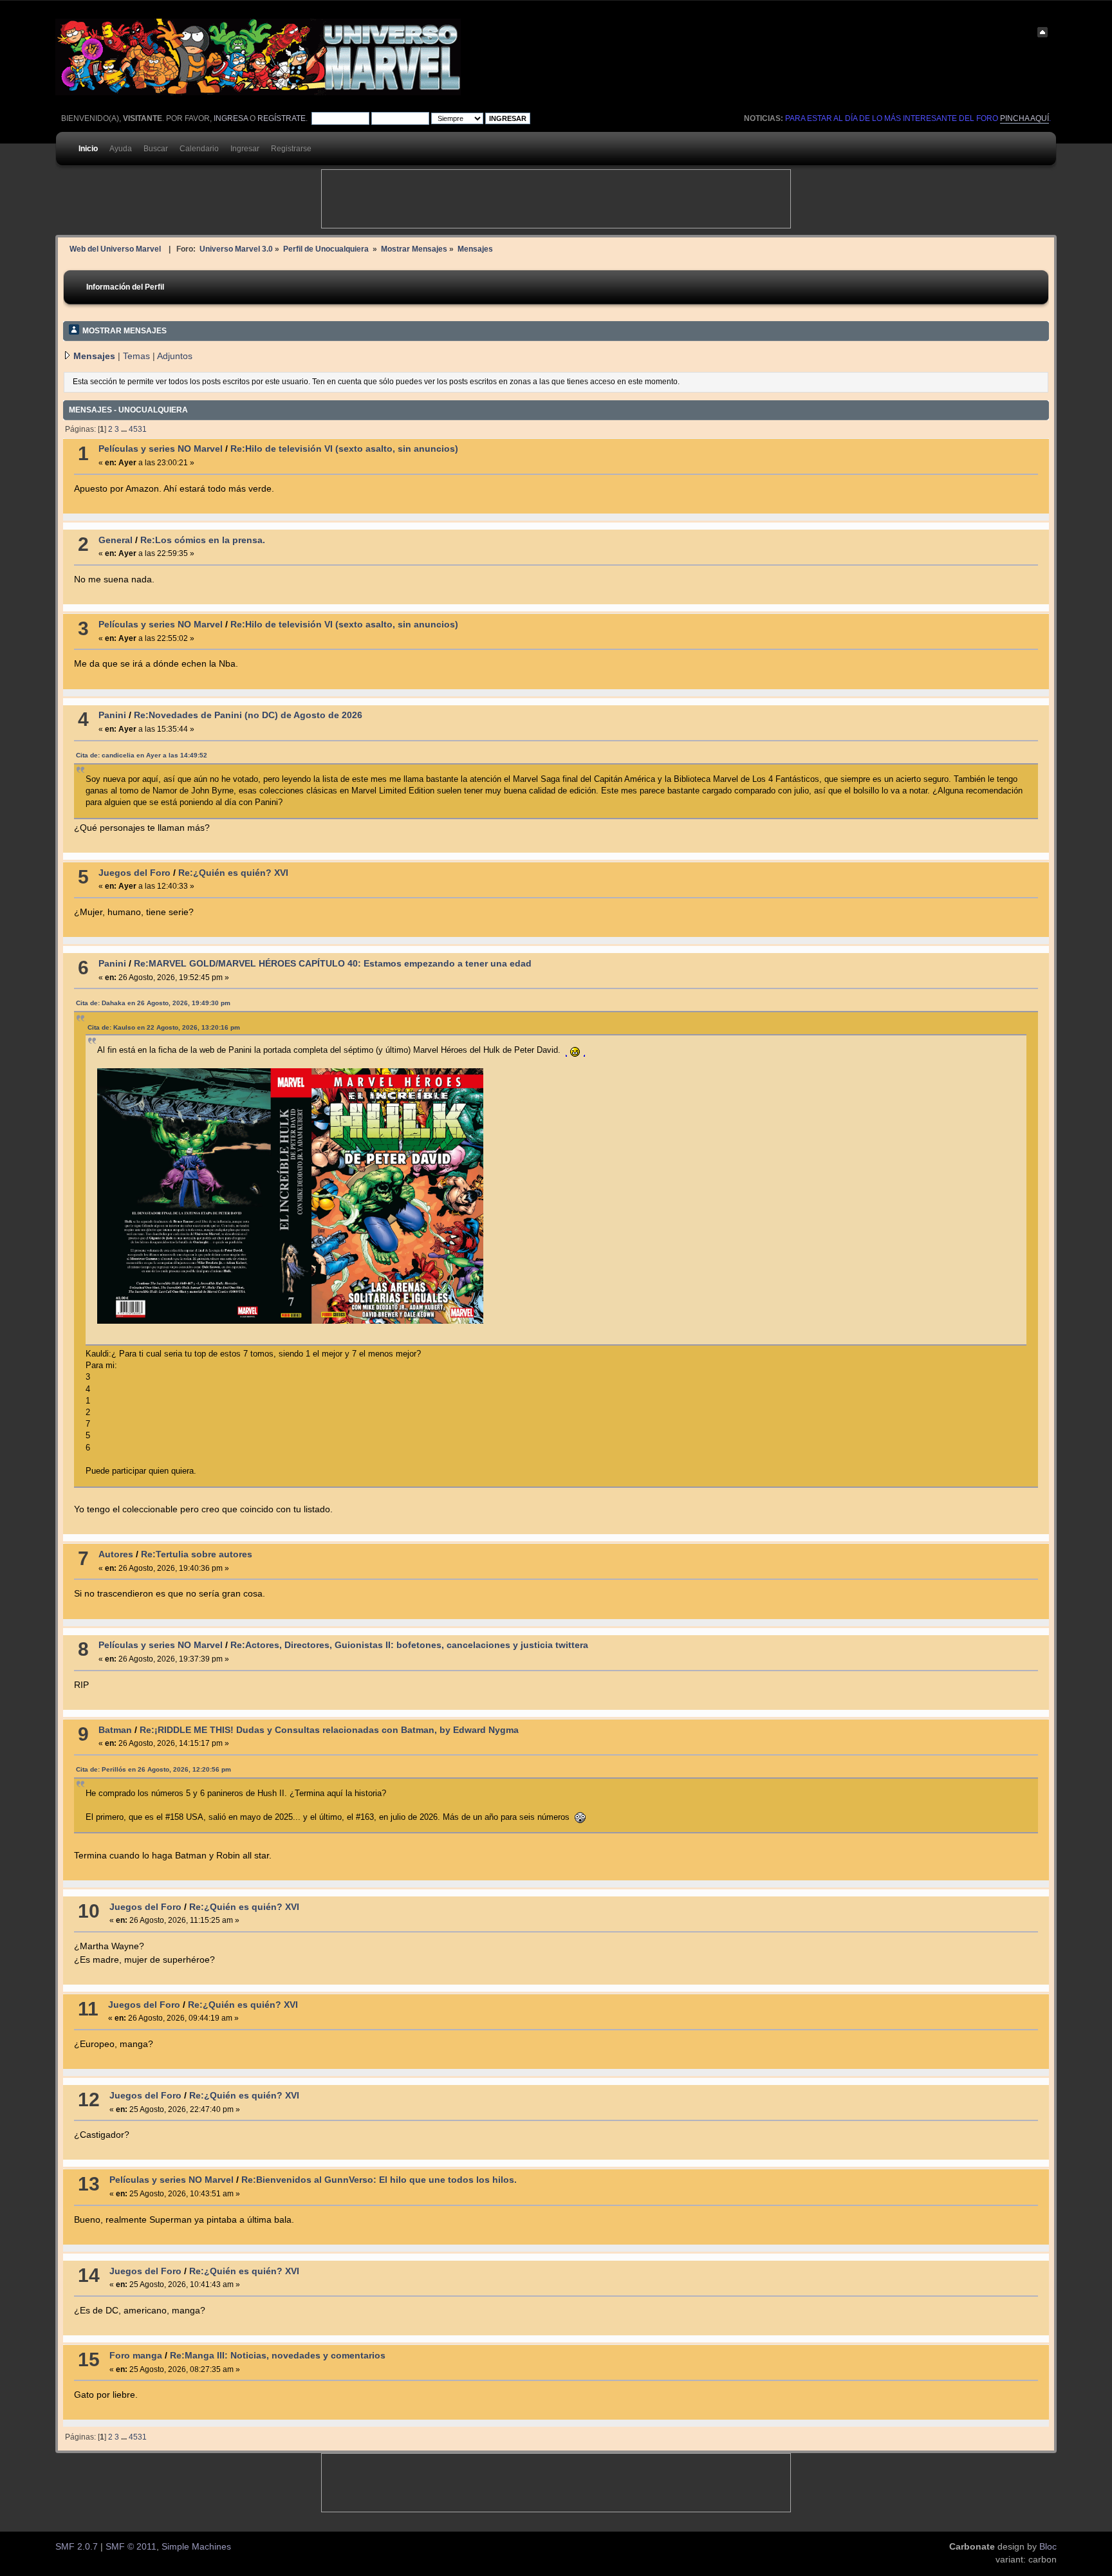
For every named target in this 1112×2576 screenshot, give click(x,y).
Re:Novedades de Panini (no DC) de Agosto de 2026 (248, 715)
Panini (112, 715)
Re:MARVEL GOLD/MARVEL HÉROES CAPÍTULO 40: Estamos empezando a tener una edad (333, 964)
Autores (116, 1554)
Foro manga (136, 2356)
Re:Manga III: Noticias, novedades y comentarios (278, 2356)
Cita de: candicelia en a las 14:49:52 (142, 755)
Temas (136, 356)
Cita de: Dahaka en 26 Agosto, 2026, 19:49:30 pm (153, 1003)
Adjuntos (175, 356)
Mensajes (94, 356)
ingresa (231, 118)
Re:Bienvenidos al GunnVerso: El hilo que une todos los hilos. (379, 2180)
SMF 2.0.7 (77, 2547)
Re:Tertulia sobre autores (197, 1554)
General (116, 540)
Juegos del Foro (134, 873)
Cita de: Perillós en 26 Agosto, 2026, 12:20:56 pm (153, 1769)
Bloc (1048, 2547)
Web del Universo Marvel (115, 249)
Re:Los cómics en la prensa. (203, 540)
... (125, 429)
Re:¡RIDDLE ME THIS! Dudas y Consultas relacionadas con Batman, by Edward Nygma (329, 1730)
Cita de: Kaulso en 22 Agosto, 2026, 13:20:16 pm (164, 1027)
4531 (138, 429)
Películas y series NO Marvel (161, 449)
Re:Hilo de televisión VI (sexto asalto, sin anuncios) (344, 449)
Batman (115, 1730)
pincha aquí (1024, 118)
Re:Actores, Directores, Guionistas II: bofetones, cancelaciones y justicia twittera (409, 1645)
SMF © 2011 (131, 2547)
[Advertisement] (556, 199)
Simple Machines (196, 2547)
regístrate (282, 118)
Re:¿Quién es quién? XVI (233, 873)
